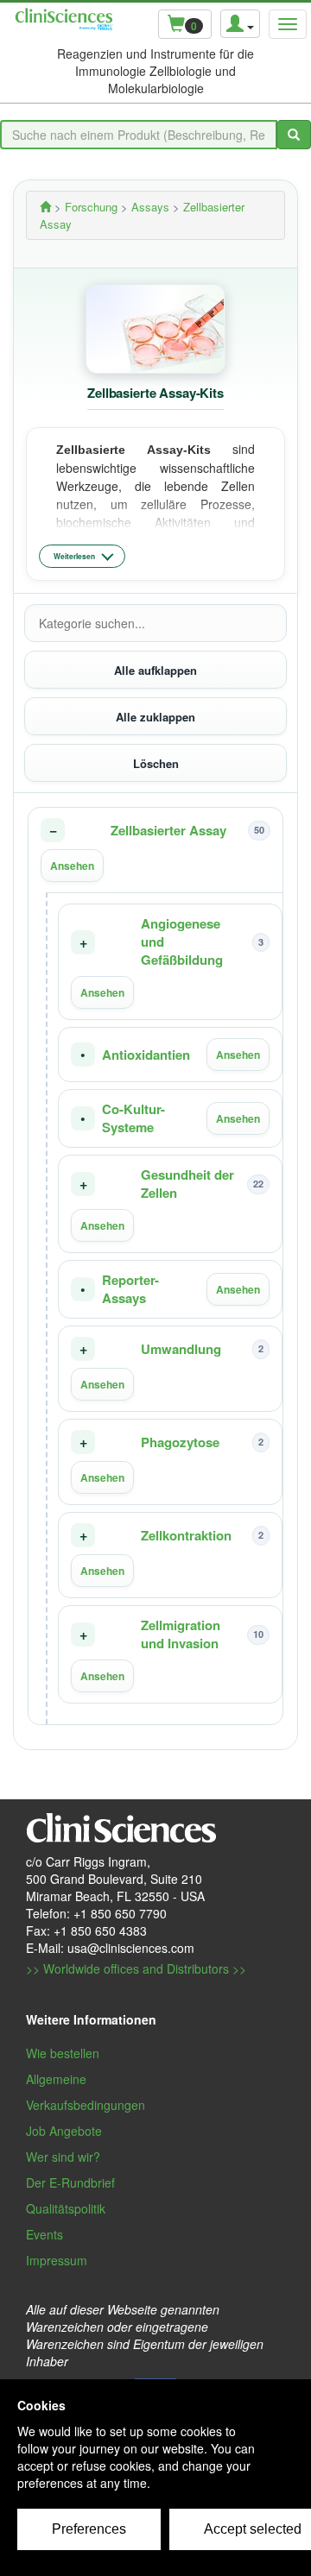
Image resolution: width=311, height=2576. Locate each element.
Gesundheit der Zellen (187, 1184)
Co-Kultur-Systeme (133, 1118)
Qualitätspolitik (66, 2208)
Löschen (156, 763)
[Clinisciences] (45, 207)
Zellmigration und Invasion (181, 1634)
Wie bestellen (63, 2053)
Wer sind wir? (63, 2157)
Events (44, 2234)
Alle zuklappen (155, 717)
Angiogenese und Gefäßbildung (182, 942)
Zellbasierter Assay (168, 831)
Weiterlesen (74, 556)
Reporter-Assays (130, 1289)
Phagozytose (180, 1442)
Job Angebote (64, 2131)
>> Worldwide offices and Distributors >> (136, 1968)
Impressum (57, 2260)
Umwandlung (181, 1349)
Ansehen (72, 866)
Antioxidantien (146, 1055)
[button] (155, 850)
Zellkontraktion (186, 1536)
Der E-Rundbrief (70, 2182)
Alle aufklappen (155, 670)
